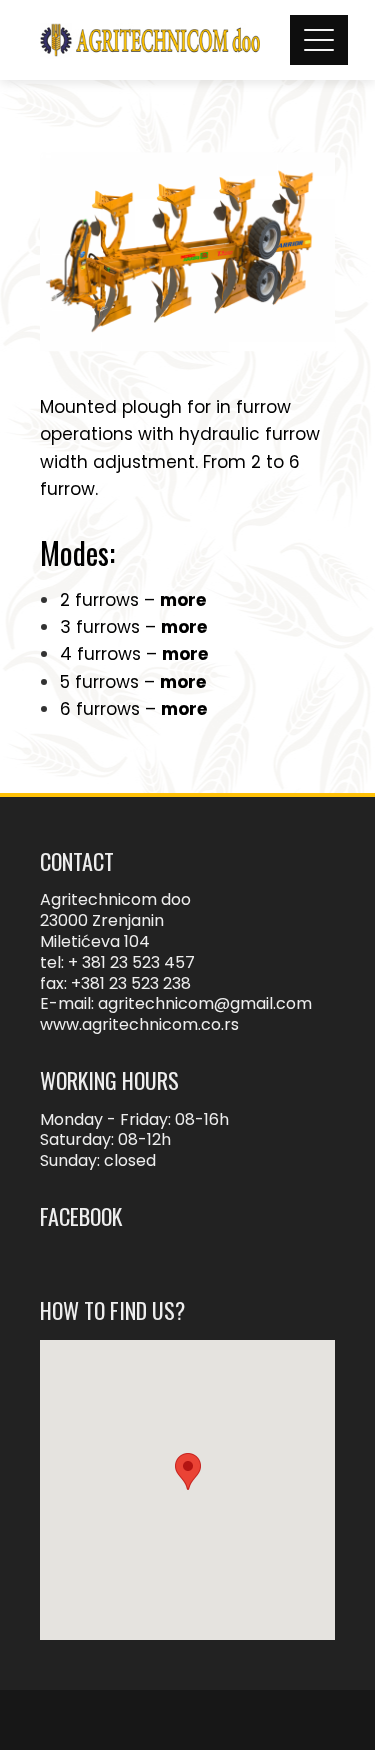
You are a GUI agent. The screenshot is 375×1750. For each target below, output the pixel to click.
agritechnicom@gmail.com (205, 1003)
